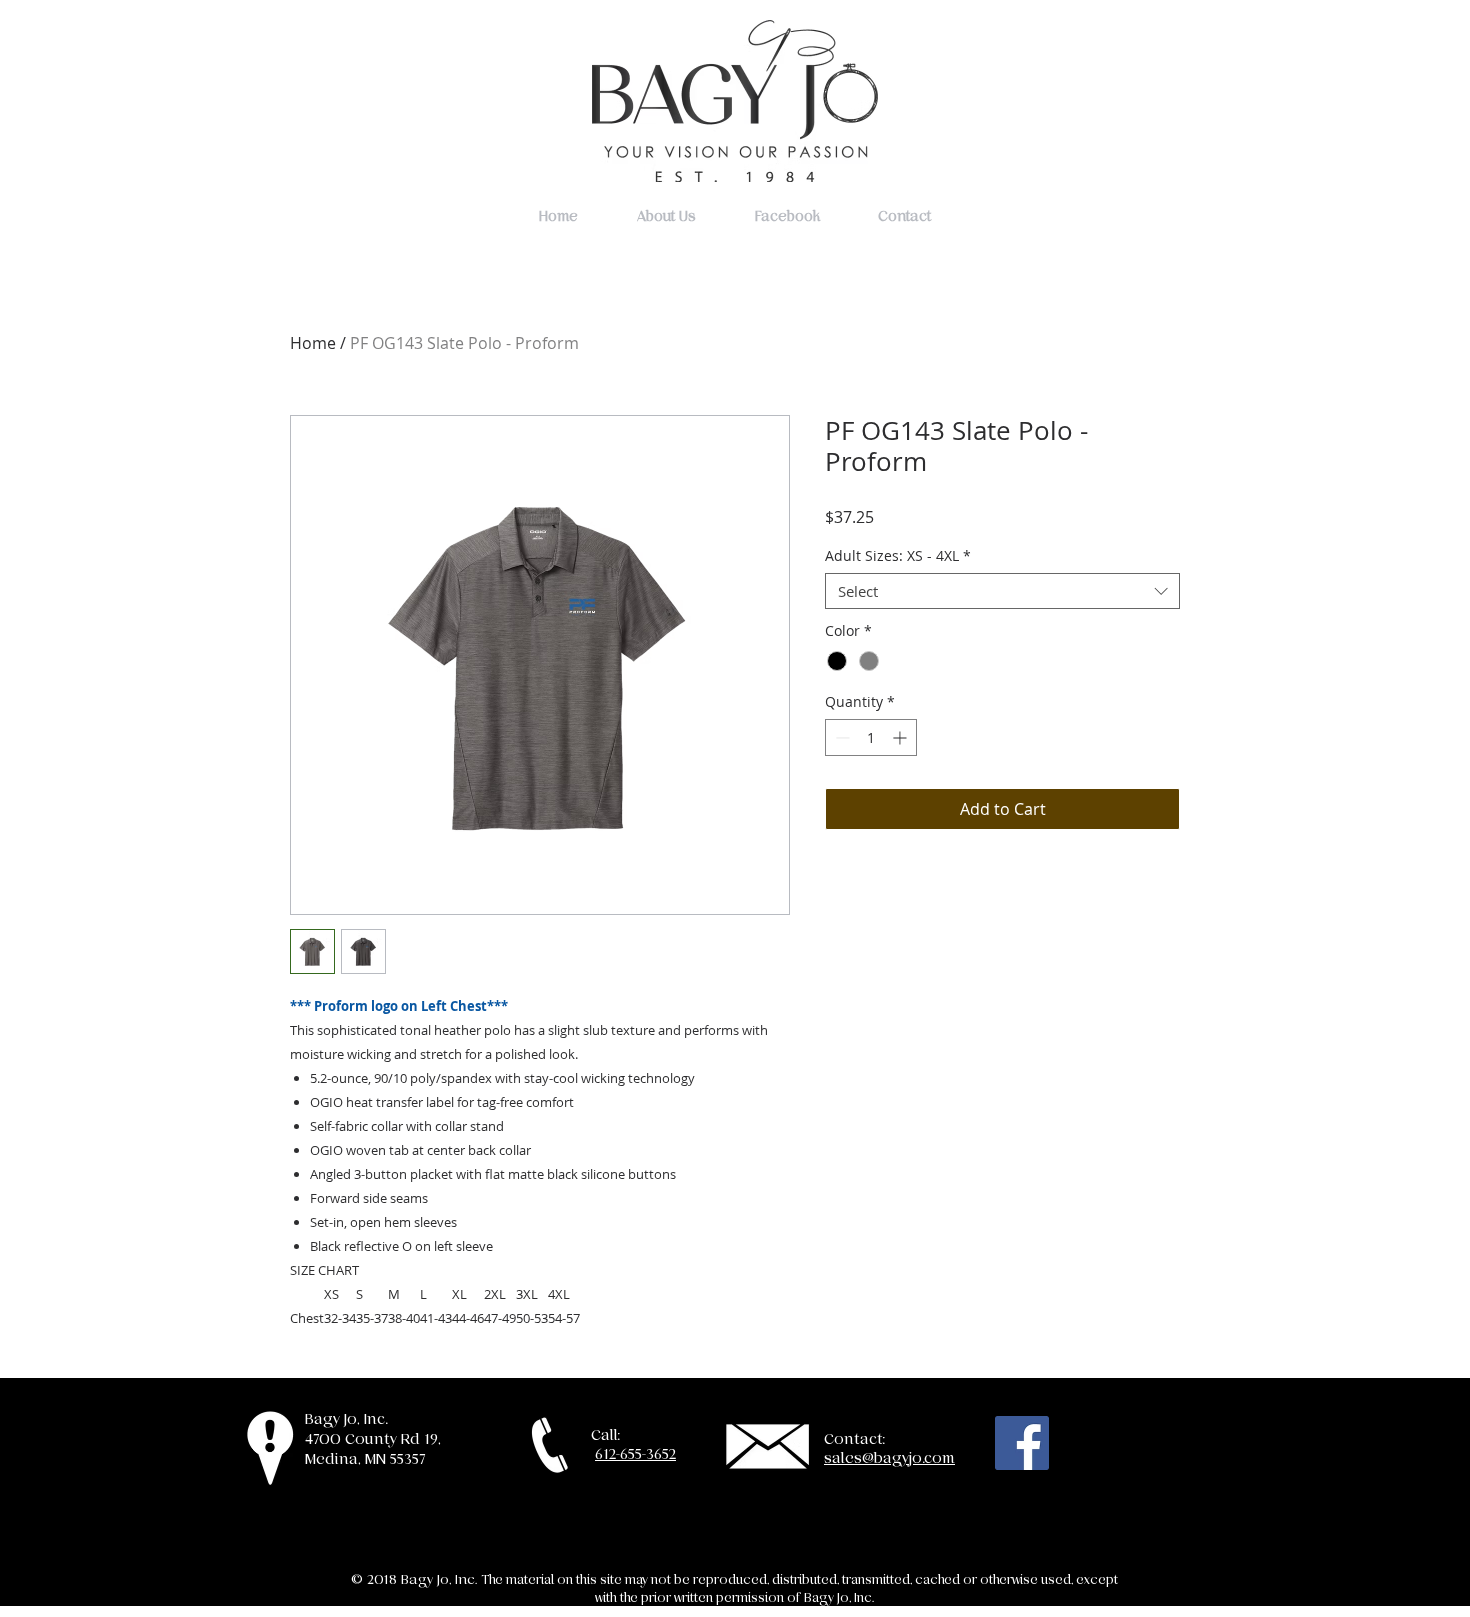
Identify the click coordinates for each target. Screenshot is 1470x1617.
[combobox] (1002, 591)
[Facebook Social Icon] (1022, 1443)
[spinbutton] (871, 737)
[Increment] (901, 737)
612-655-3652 (635, 1454)
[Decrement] (840, 737)
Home (313, 343)
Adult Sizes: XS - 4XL (898, 556)
